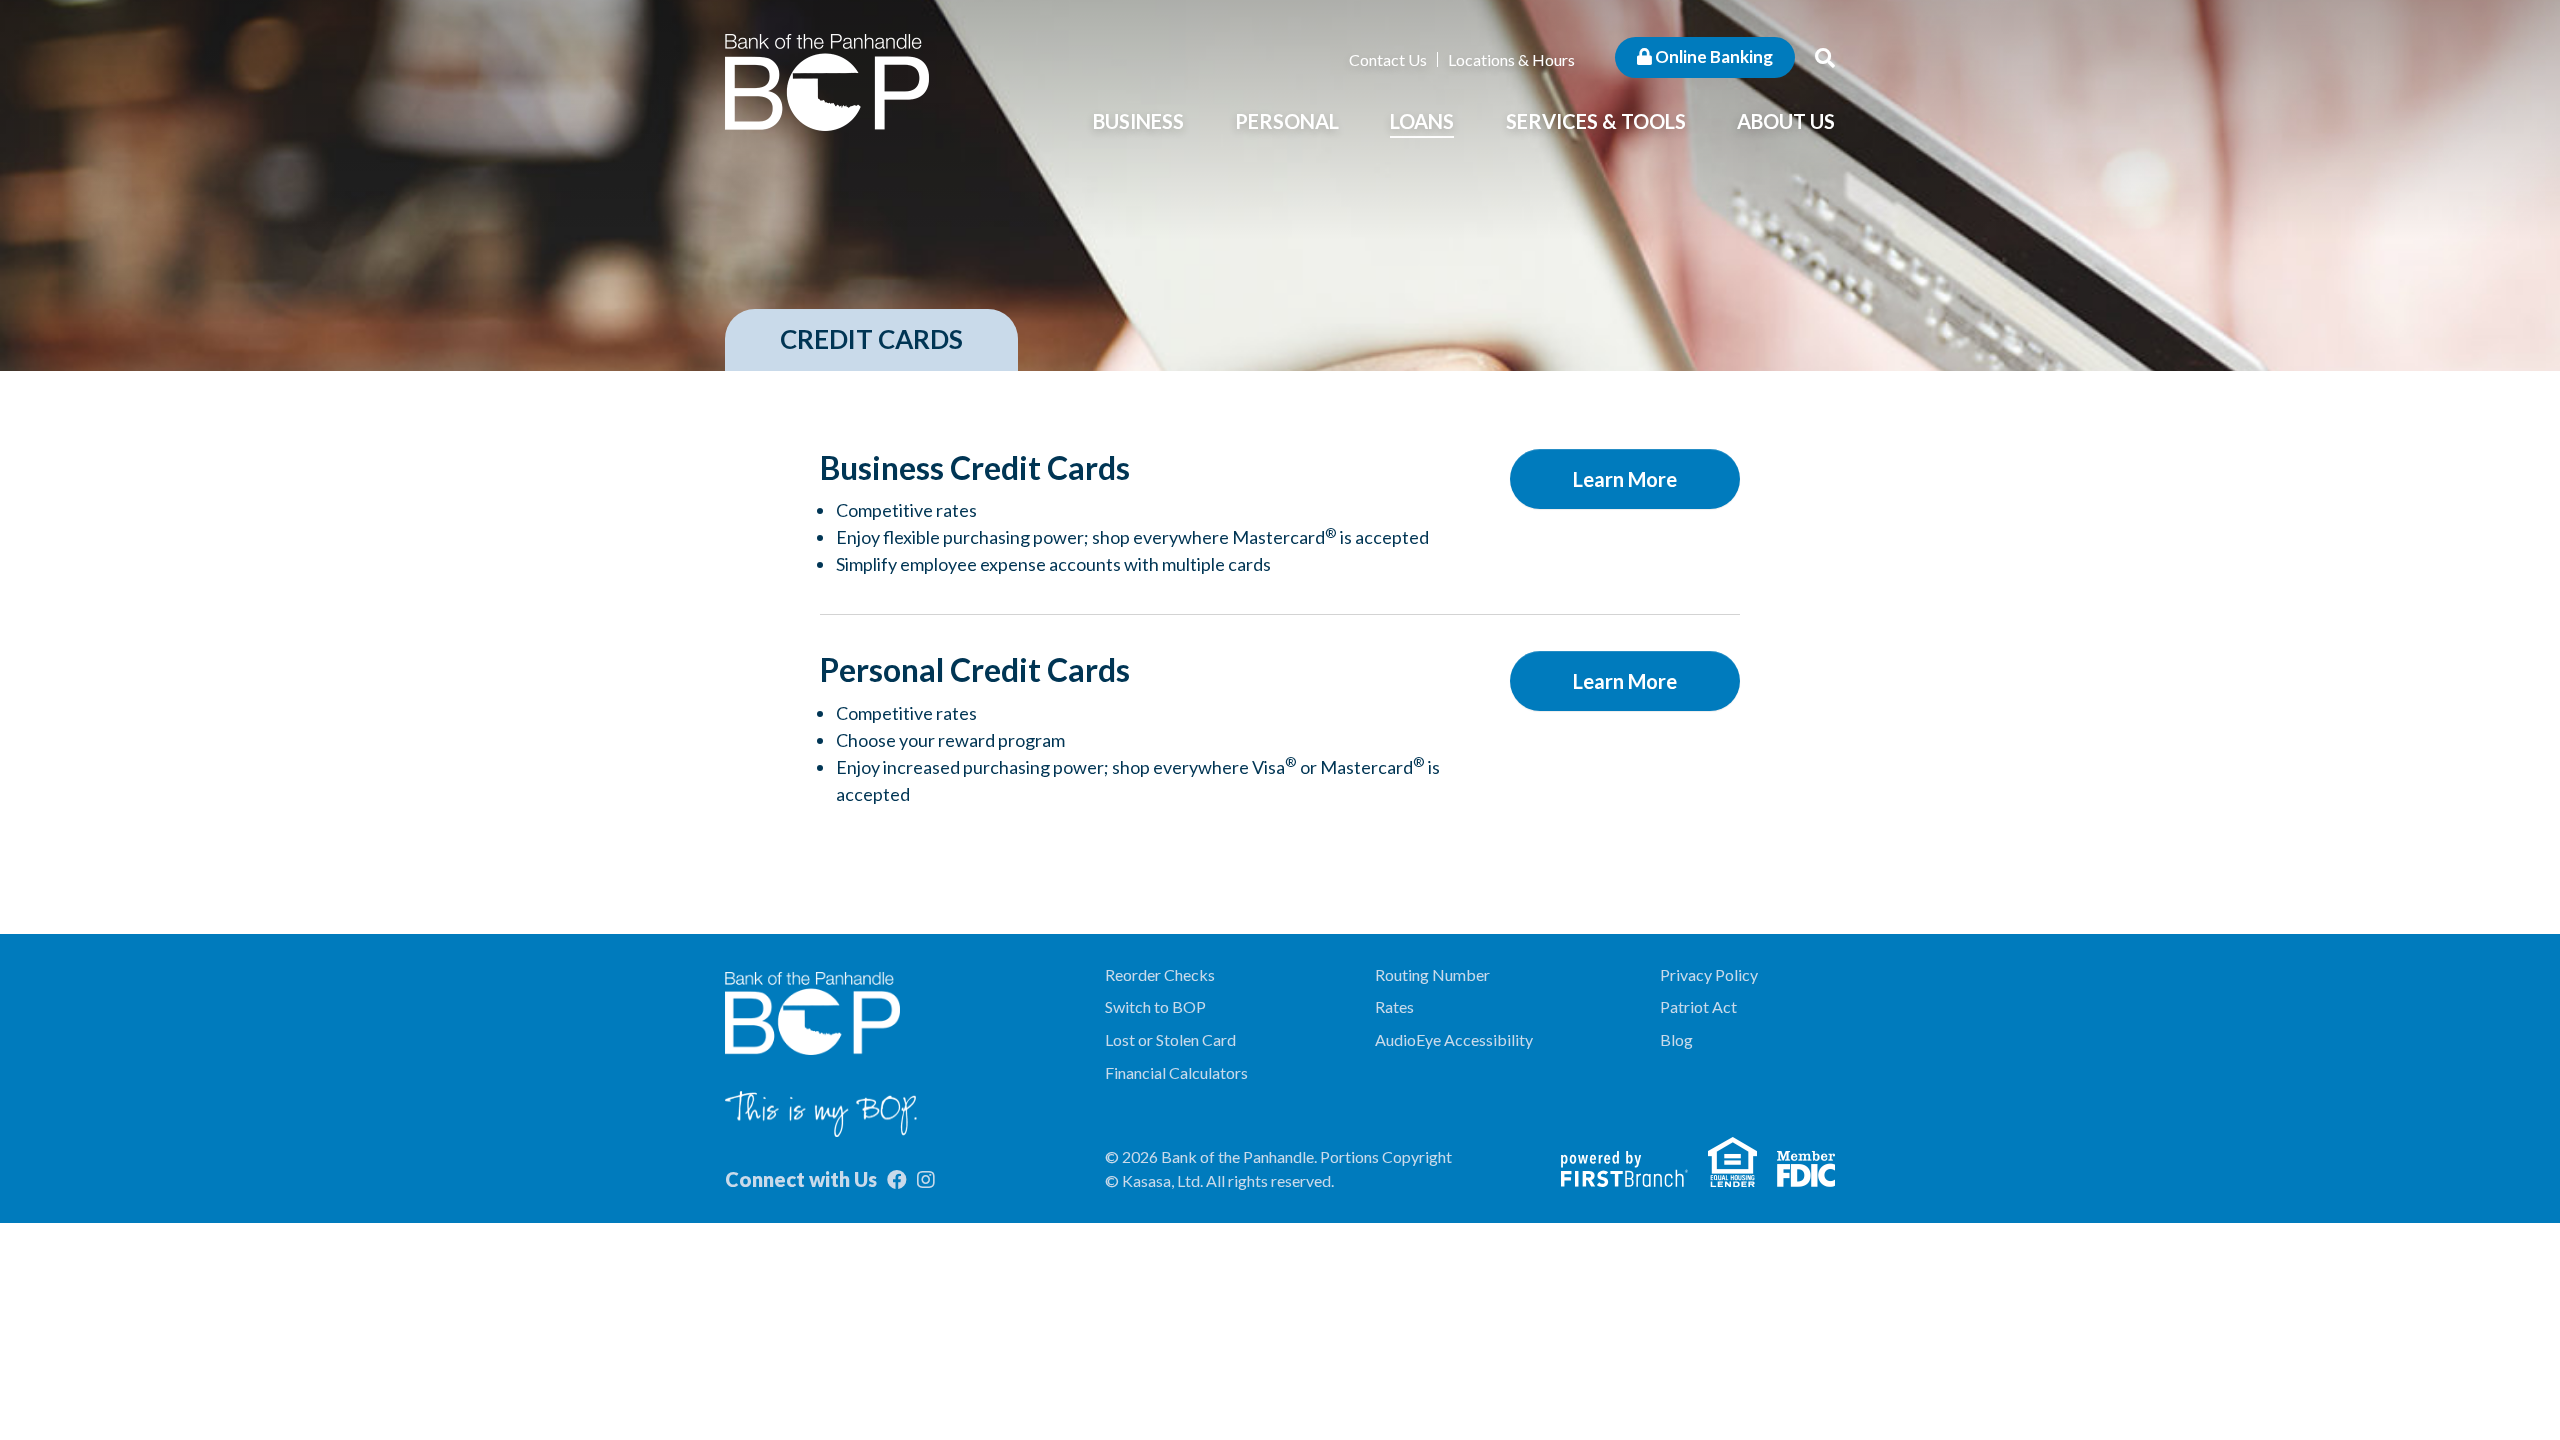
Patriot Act (1698, 1006)
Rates (1394, 1006)
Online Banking (1712, 56)
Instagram (926, 1180)
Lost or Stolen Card (1170, 1039)
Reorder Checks (1160, 974)
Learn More (1625, 479)
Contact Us (1388, 59)
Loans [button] (1422, 121)
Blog (1676, 1039)
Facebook (897, 1180)
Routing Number (1432, 974)
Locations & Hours (1511, 59)
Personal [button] (1287, 121)
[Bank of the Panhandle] (827, 80)
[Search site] (1825, 57)
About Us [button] (1786, 121)
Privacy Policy (1709, 974)
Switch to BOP (1155, 1006)
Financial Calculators (1176, 1072)
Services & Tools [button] (1596, 121)
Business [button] (1138, 121)
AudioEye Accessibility (1454, 1039)
